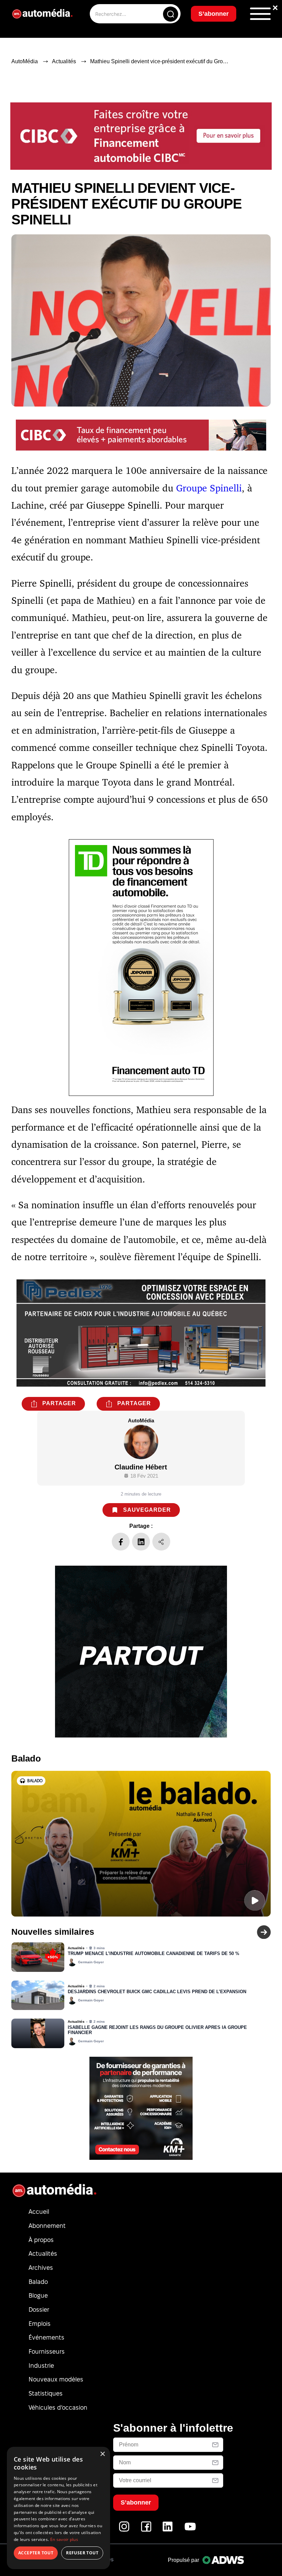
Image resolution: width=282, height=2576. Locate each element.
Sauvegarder (147, 1510)
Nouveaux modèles (56, 2379)
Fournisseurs (47, 2351)
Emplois (40, 2324)
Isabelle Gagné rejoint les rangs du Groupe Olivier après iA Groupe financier (157, 2030)
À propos (41, 2240)
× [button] (102, 2454)
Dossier (39, 2309)
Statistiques (46, 2393)
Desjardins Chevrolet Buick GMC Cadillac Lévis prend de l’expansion (157, 1992)
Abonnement (47, 2226)
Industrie (41, 2366)
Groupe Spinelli (209, 488)
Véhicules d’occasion (58, 2407)
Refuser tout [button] (82, 2553)
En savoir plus (64, 2539)
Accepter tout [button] (36, 2553)
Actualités (64, 61)
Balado (38, 2282)
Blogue (38, 2295)
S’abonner (214, 14)
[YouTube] (190, 2530)
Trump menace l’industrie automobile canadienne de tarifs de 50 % (154, 1954)
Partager (59, 1403)
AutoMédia (25, 61)
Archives (41, 2268)
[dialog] (58, 2508)
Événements (46, 2337)
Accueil (39, 2212)
